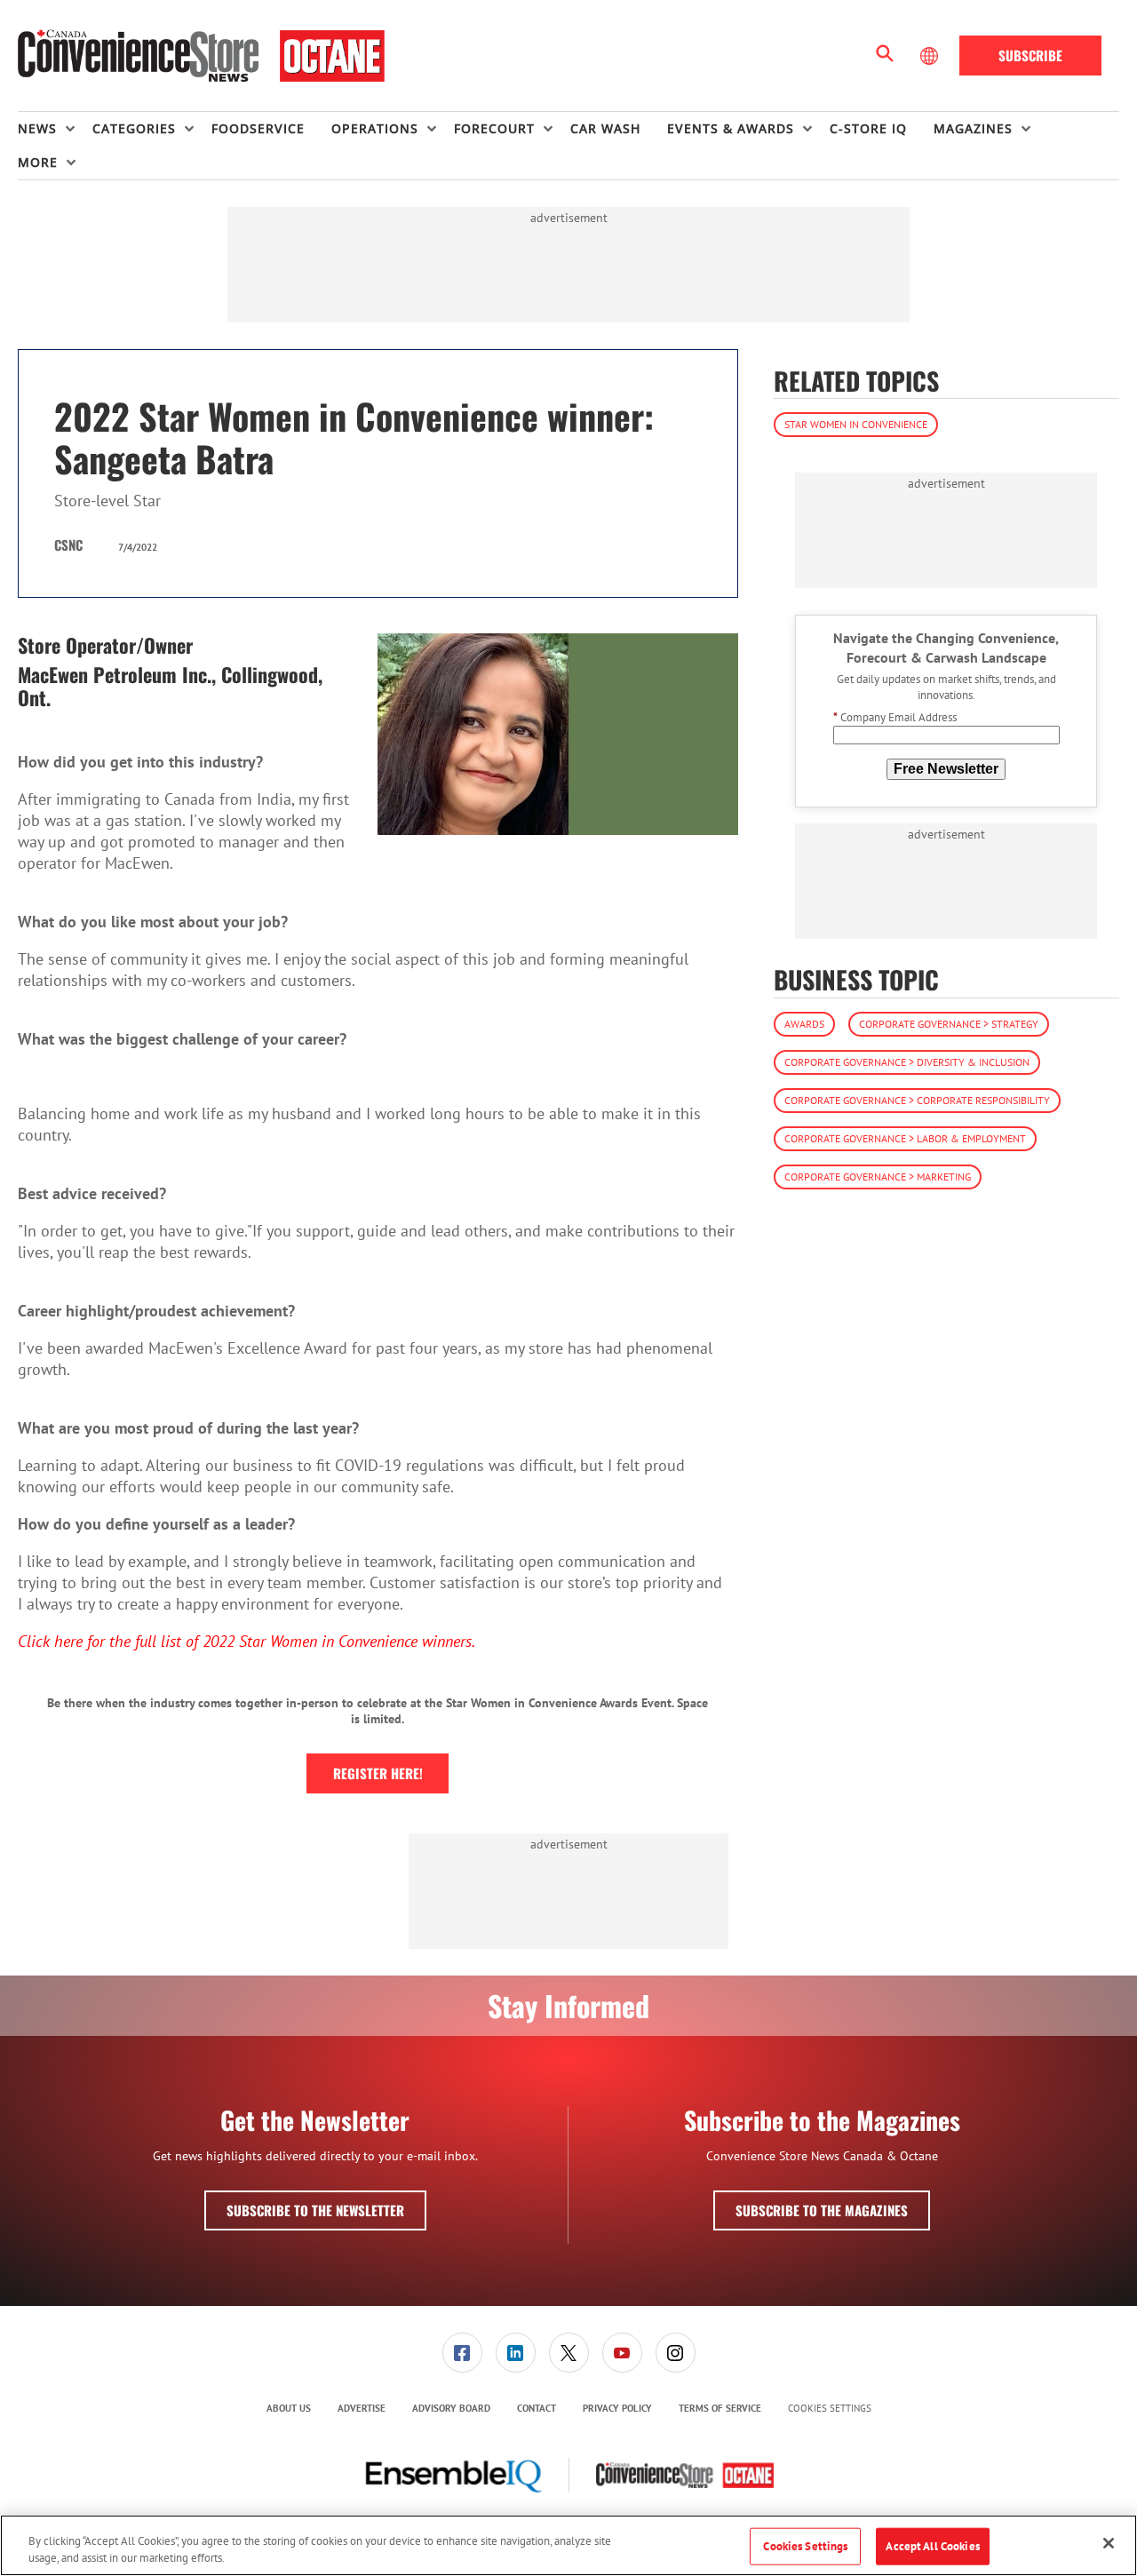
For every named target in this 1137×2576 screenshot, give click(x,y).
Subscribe (1030, 55)
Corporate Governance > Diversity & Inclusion (907, 1062)
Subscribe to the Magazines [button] (822, 2210)
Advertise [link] (362, 2408)
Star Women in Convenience (856, 424)
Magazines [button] (973, 128)
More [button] (38, 162)
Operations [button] (375, 128)
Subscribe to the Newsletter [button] (315, 2210)
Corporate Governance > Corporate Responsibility (917, 1100)
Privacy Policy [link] (617, 2408)
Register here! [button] (378, 1773)
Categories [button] (134, 128)
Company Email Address (895, 718)
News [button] (37, 128)
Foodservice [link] (258, 128)
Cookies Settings (830, 2409)
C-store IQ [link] (868, 128)
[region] (568, 2545)
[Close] (1109, 2543)
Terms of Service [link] (720, 2408)
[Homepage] (201, 56)
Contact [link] (537, 2408)
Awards (804, 1024)
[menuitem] (55, 129)
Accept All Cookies (932, 2546)
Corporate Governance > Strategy (949, 1024)
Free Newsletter (946, 769)
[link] (462, 2353)
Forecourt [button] (494, 128)
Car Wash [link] (605, 128)
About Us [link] (289, 2408)
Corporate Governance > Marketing (878, 1177)
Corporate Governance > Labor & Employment (905, 1138)
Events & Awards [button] (731, 128)
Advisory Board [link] (451, 2408)
